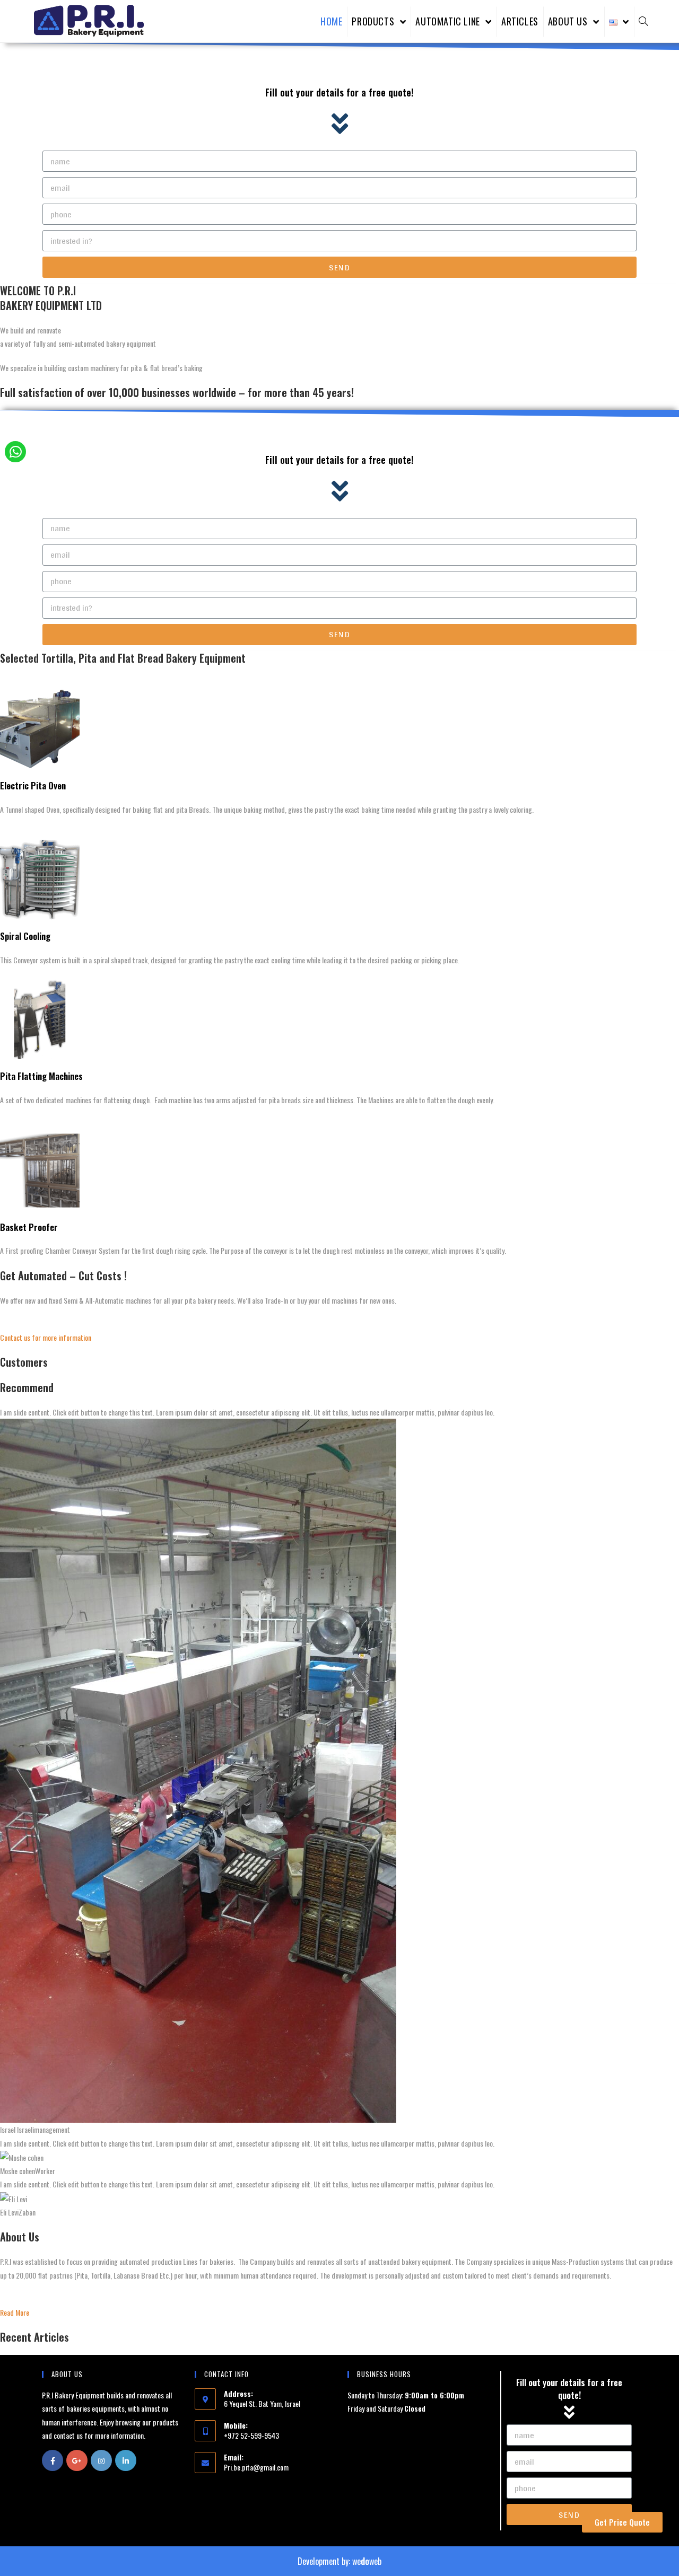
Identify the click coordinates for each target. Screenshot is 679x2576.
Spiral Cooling (25, 936)
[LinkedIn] (126, 2460)
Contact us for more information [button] (46, 1337)
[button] (622, 2522)
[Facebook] (53, 2460)
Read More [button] (15, 2312)
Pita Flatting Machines (41, 1076)
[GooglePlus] (77, 2460)
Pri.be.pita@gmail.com (256, 2467)
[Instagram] (101, 2460)
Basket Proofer (29, 1227)
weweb (367, 2561)
